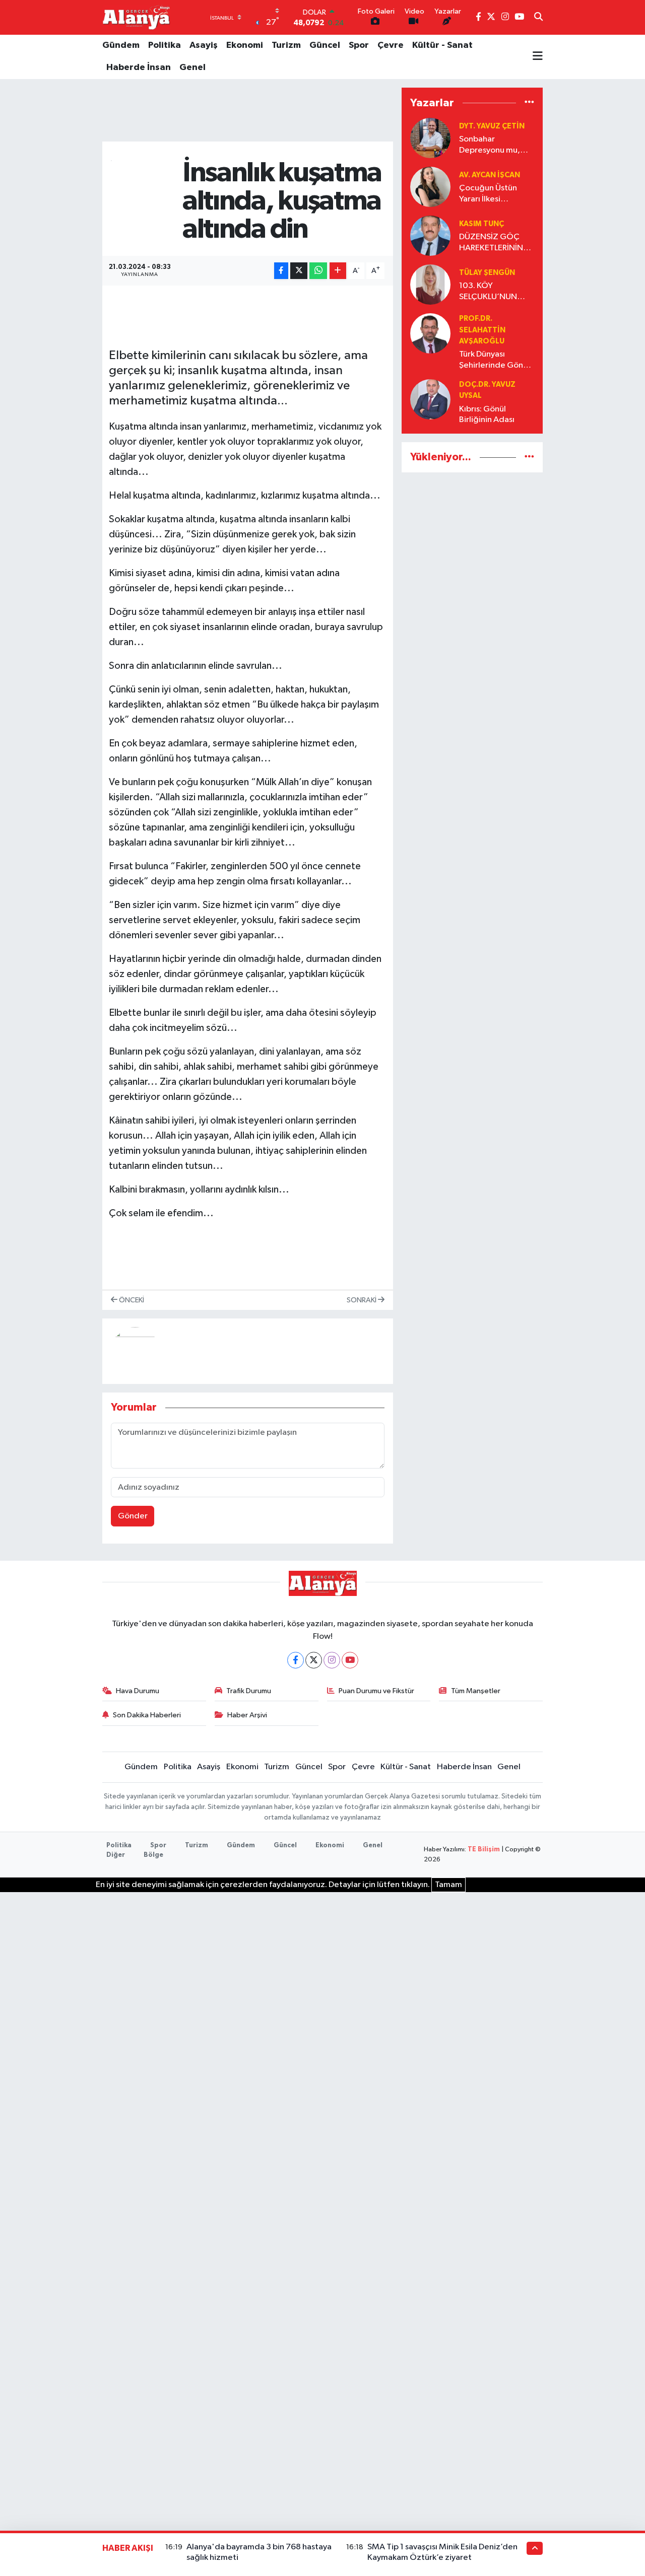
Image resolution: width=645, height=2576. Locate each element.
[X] (314, 1660)
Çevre (391, 45)
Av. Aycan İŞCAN (490, 175)
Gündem (121, 45)
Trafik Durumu (249, 1691)
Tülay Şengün (487, 273)
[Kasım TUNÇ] (430, 235)
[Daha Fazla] (338, 271)
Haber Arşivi (247, 1715)
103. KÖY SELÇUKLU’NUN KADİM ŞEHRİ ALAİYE (488, 292)
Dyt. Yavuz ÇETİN (492, 126)
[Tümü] (529, 102)
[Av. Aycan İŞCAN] (430, 187)
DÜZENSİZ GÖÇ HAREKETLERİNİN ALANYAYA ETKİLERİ (495, 243)
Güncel (325, 45)
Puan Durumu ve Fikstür (376, 1691)
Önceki (131, 1300)
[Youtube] (350, 1660)
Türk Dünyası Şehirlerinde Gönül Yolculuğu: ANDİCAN (494, 360)
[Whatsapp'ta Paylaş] (318, 271)
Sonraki (362, 1300)
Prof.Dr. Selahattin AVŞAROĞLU (482, 330)
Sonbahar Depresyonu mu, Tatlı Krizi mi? (490, 145)
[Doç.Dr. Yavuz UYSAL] (430, 399)
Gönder (133, 1516)
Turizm (286, 45)
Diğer (116, 1855)
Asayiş (204, 45)
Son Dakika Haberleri (147, 1715)
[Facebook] (296, 1660)
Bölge (153, 1855)
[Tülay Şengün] (430, 284)
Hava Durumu (138, 1691)
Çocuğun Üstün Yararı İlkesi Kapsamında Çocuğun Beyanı (490, 194)
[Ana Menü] (538, 57)
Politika (165, 45)
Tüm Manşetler (476, 1691)
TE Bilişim (484, 1850)
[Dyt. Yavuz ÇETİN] (430, 138)
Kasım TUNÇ (481, 224)
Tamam (448, 1885)
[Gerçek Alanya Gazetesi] (136, 17)
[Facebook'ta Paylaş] (281, 271)
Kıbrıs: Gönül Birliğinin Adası (487, 414)
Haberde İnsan (139, 67)
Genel (192, 67)
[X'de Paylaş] (299, 271)
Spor (359, 45)
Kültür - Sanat (442, 45)
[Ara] (538, 18)
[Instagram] (332, 1660)
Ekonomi (245, 45)
